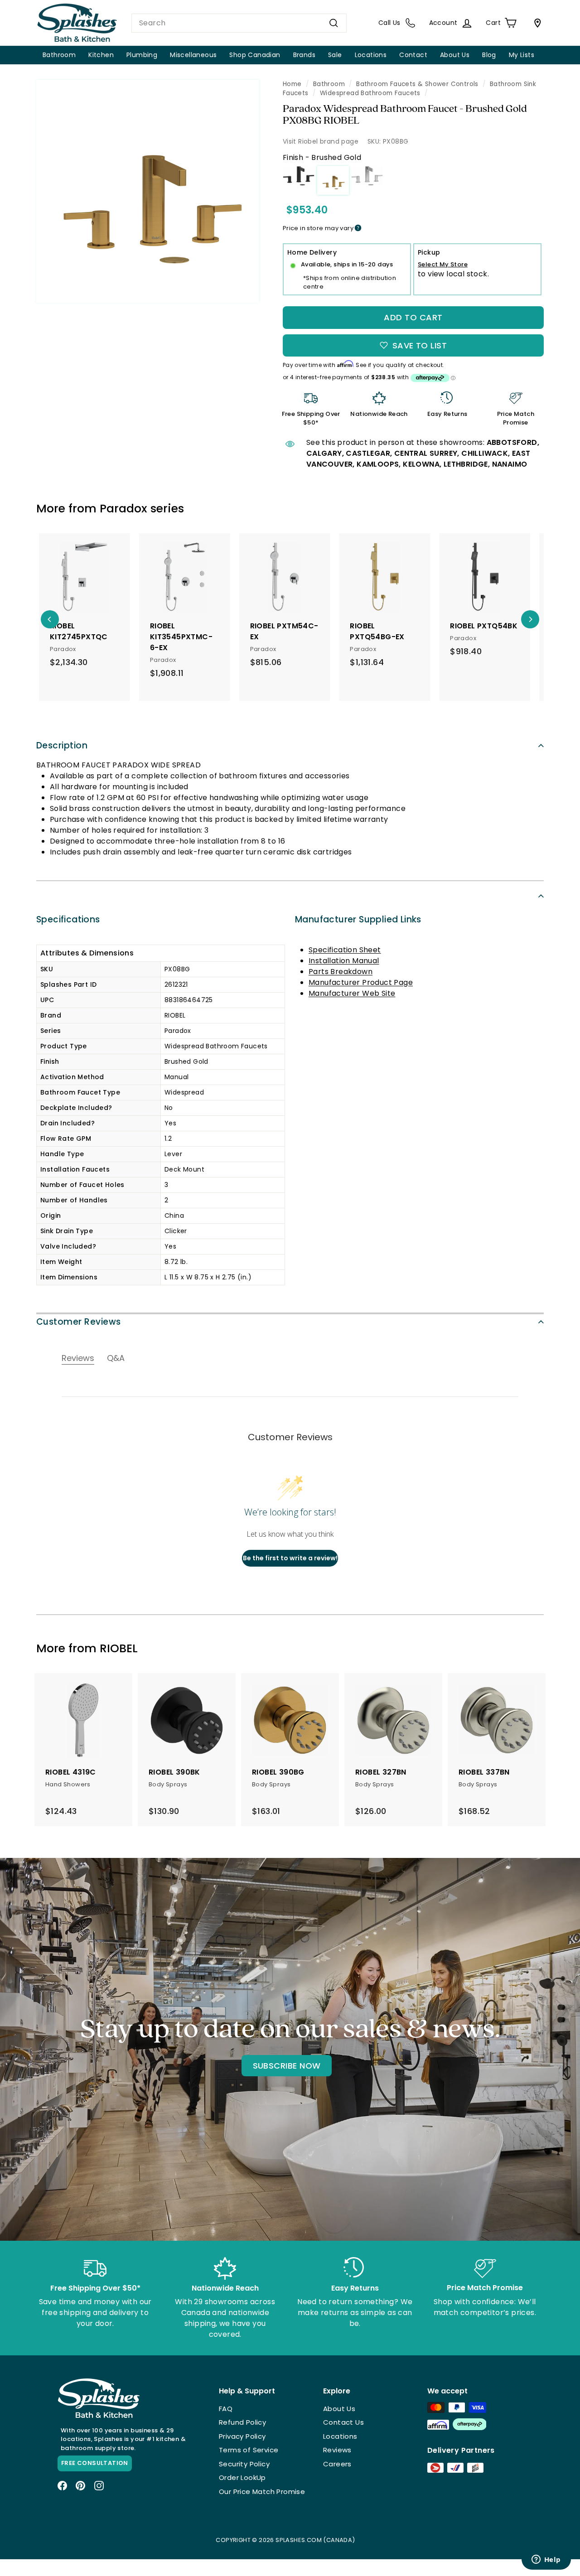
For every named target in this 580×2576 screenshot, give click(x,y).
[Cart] (536, 23)
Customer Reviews (79, 1322)
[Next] (530, 619)
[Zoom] (148, 191)
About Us (455, 55)
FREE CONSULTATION (95, 2463)
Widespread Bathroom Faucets (370, 93)
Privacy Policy (242, 2436)
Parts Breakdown (341, 972)
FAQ (226, 2409)
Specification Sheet (345, 950)
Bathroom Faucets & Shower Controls (417, 84)
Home (292, 84)
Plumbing (142, 55)
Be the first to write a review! (290, 1558)
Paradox (123, 509)
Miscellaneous (193, 55)
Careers (337, 2464)
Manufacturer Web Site (352, 993)
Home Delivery (312, 252)
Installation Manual (344, 961)
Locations (371, 55)
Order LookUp (242, 2477)
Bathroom (59, 55)
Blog (489, 55)
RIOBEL (119, 1648)
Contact (413, 55)
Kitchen (101, 55)
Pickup (429, 252)
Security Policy (244, 2464)
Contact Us (343, 2422)
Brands (304, 55)
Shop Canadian (255, 55)
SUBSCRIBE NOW (287, 2066)
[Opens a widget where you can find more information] (546, 2560)
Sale (335, 55)
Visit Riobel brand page (321, 141)
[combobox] (239, 23)
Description (62, 745)
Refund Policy (242, 2422)
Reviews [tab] (78, 1358)
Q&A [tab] (116, 1358)
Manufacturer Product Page (361, 982)
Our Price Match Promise (262, 2492)
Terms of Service (249, 2450)
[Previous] (50, 619)
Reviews (337, 2450)
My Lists (522, 55)
